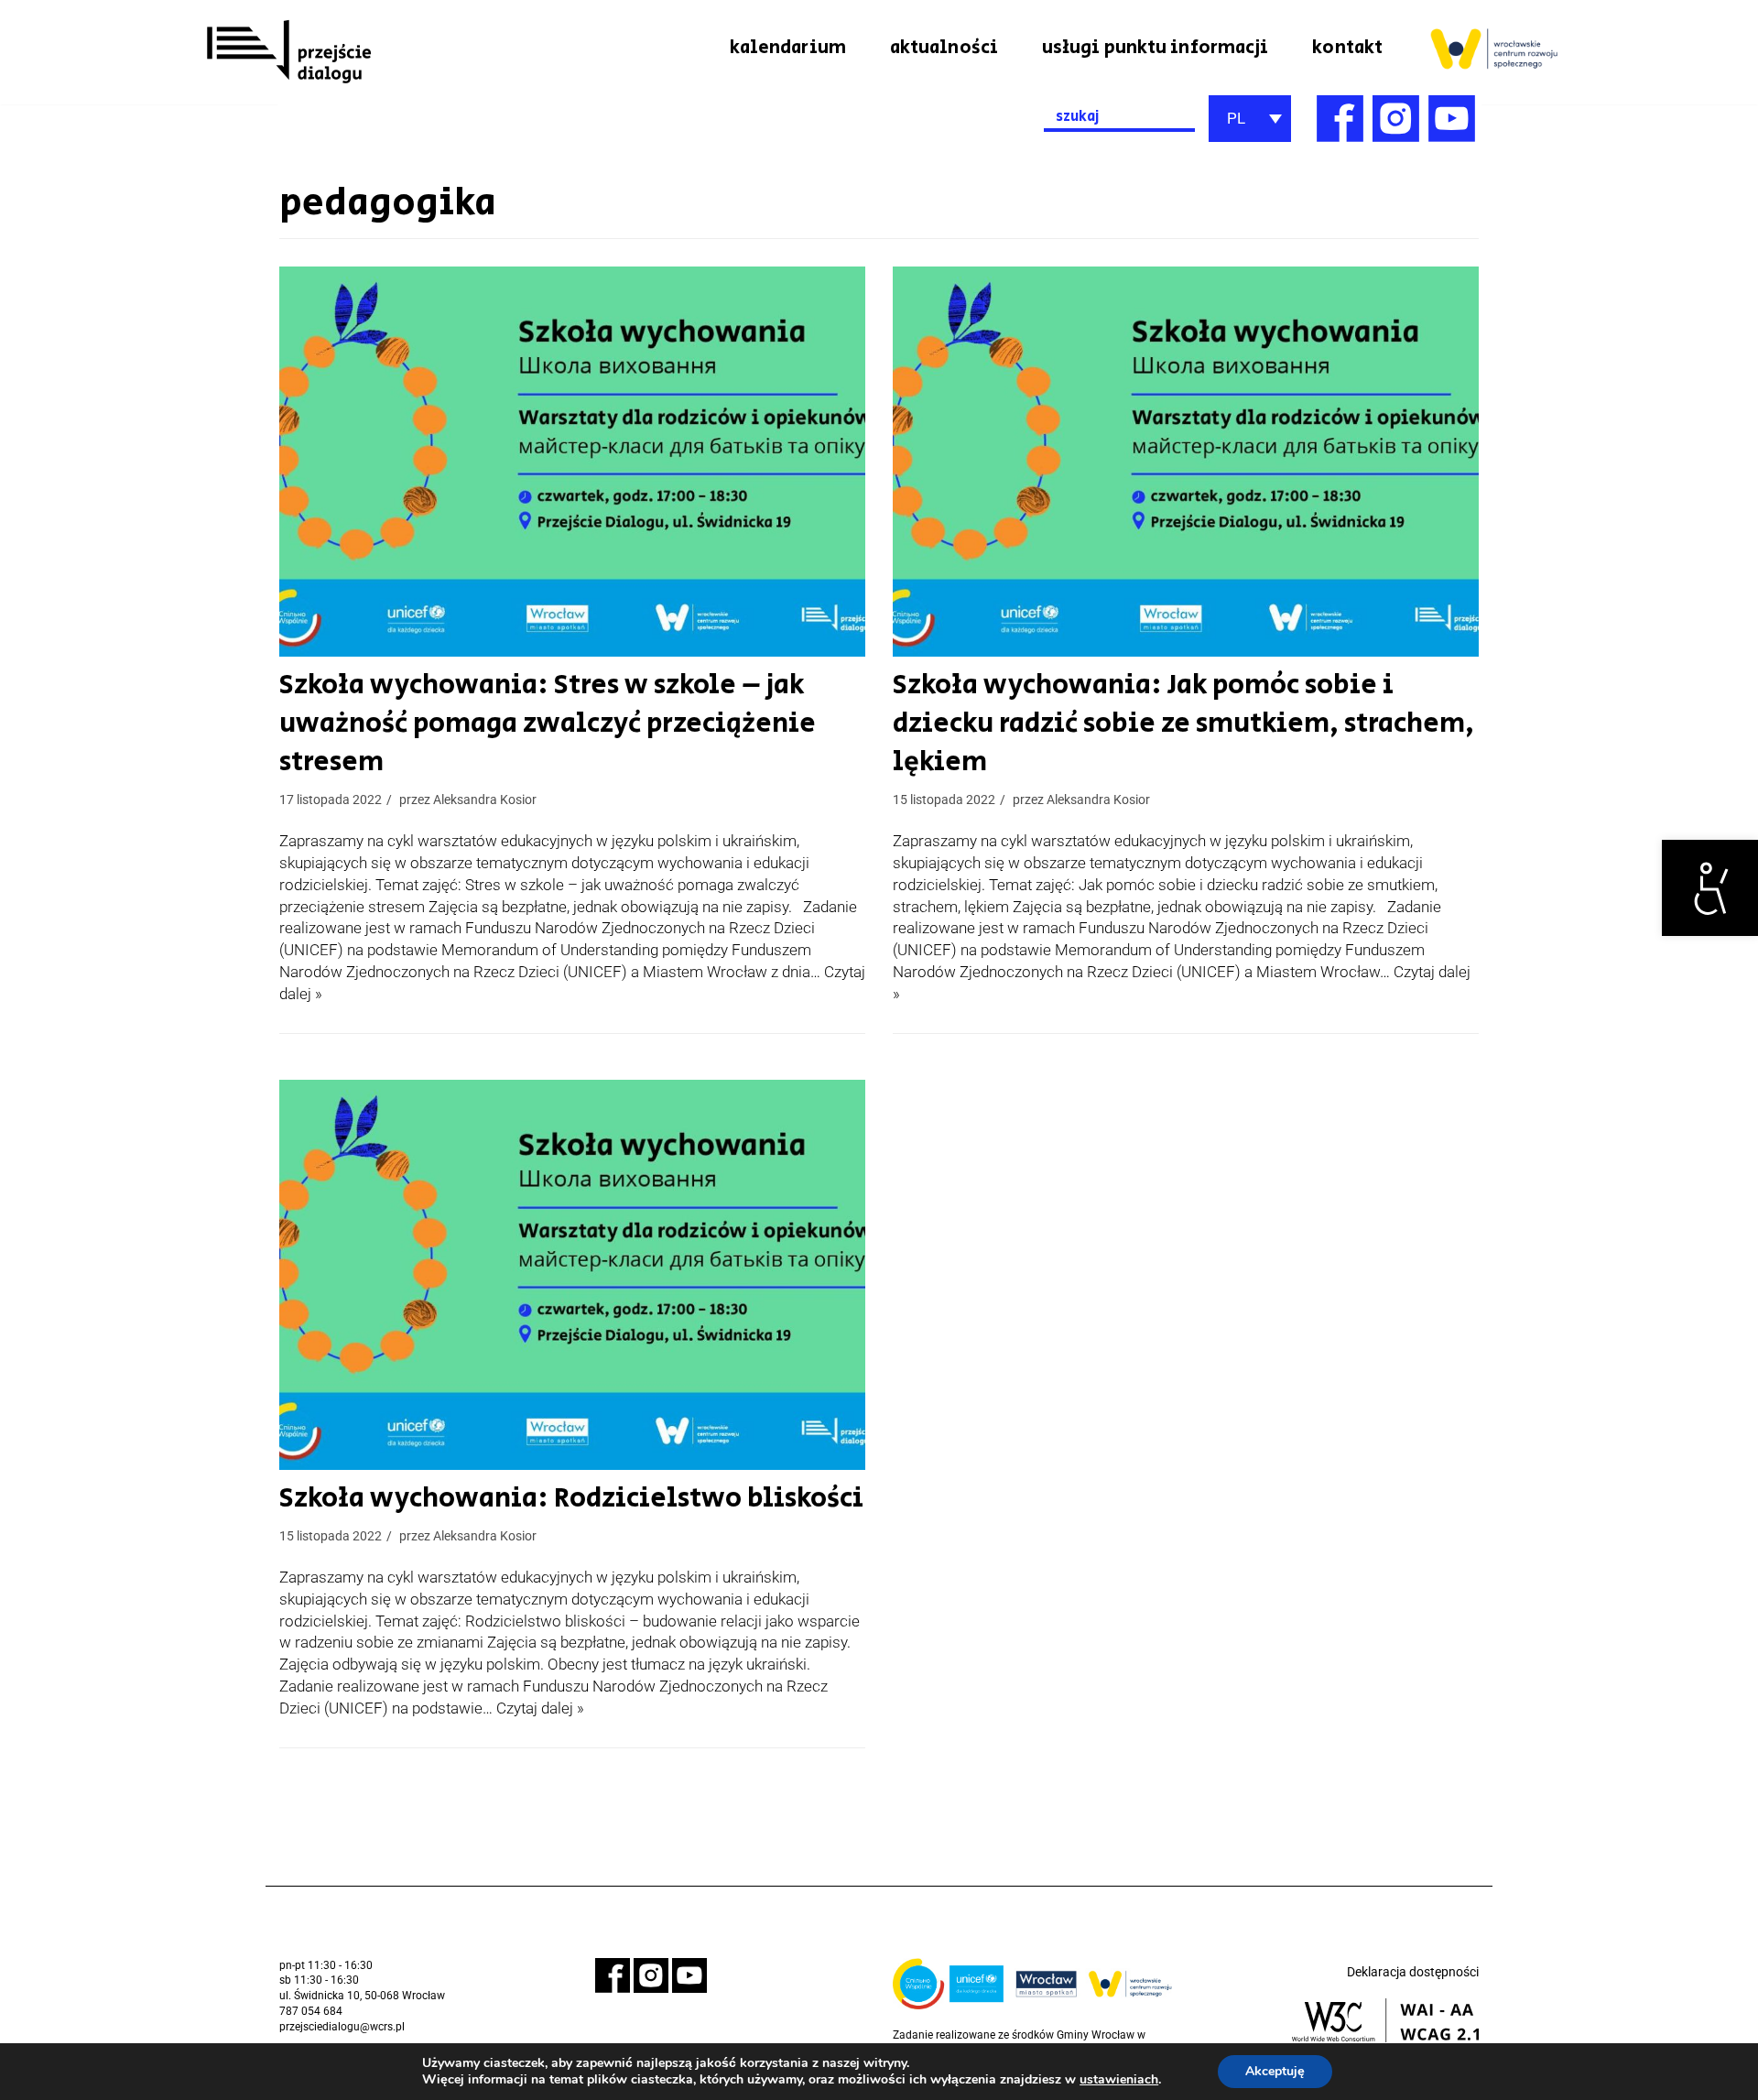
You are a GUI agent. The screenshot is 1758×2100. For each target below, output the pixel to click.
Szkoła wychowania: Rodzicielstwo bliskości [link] (571, 1498)
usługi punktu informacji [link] (1155, 48)
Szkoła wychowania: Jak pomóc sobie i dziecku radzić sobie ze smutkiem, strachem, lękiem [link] (1183, 724)
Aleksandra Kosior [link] (485, 800)
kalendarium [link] (788, 48)
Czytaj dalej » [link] (540, 1708)
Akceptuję (1275, 2071)
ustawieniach (1119, 2080)
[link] (1710, 888)
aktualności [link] (944, 48)
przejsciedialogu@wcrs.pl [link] (342, 2027)
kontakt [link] (1347, 48)
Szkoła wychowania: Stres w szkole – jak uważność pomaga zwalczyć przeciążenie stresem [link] (548, 724)
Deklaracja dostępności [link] (1413, 1972)
